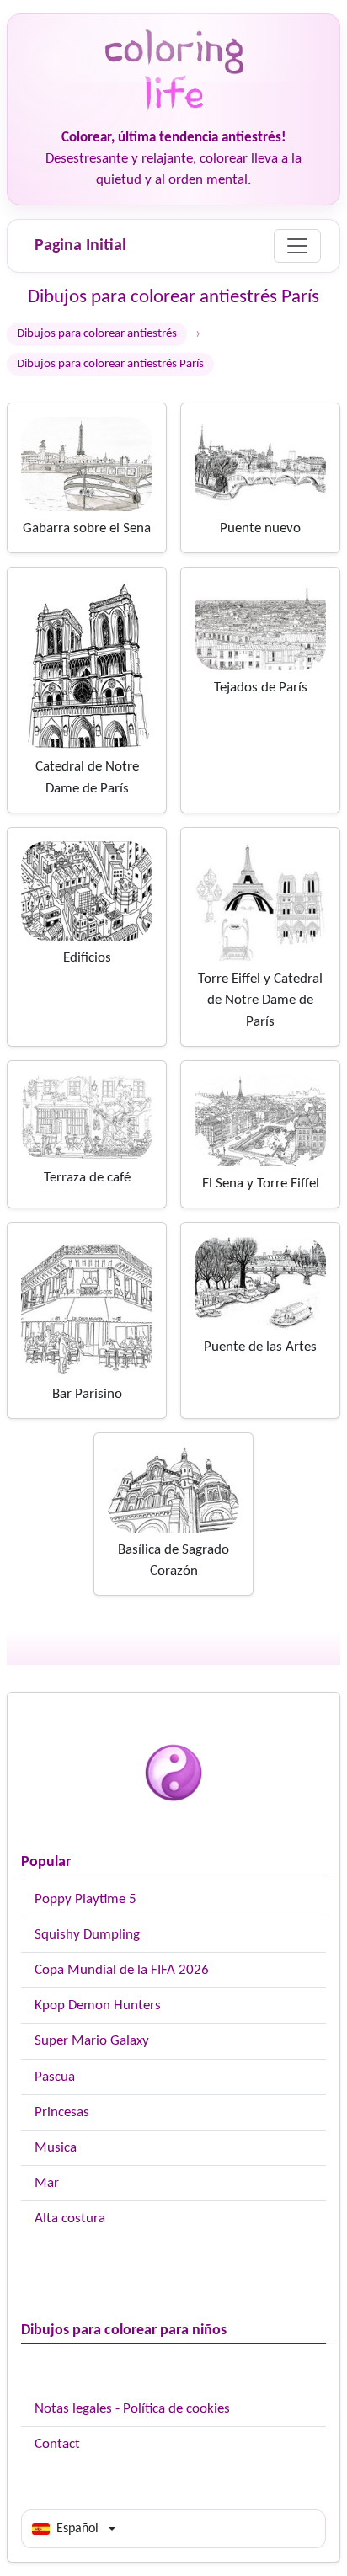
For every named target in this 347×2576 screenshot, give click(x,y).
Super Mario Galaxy (92, 2041)
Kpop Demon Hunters (98, 2005)
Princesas (62, 2112)
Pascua (55, 2077)
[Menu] (297, 246)
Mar (47, 2183)
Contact (57, 2444)
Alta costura (70, 2219)
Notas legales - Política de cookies (132, 2409)
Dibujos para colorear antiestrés (97, 334)
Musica (56, 2148)
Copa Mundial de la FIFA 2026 (122, 1970)
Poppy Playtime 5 (85, 1899)
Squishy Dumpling (87, 1935)
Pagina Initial (80, 246)
